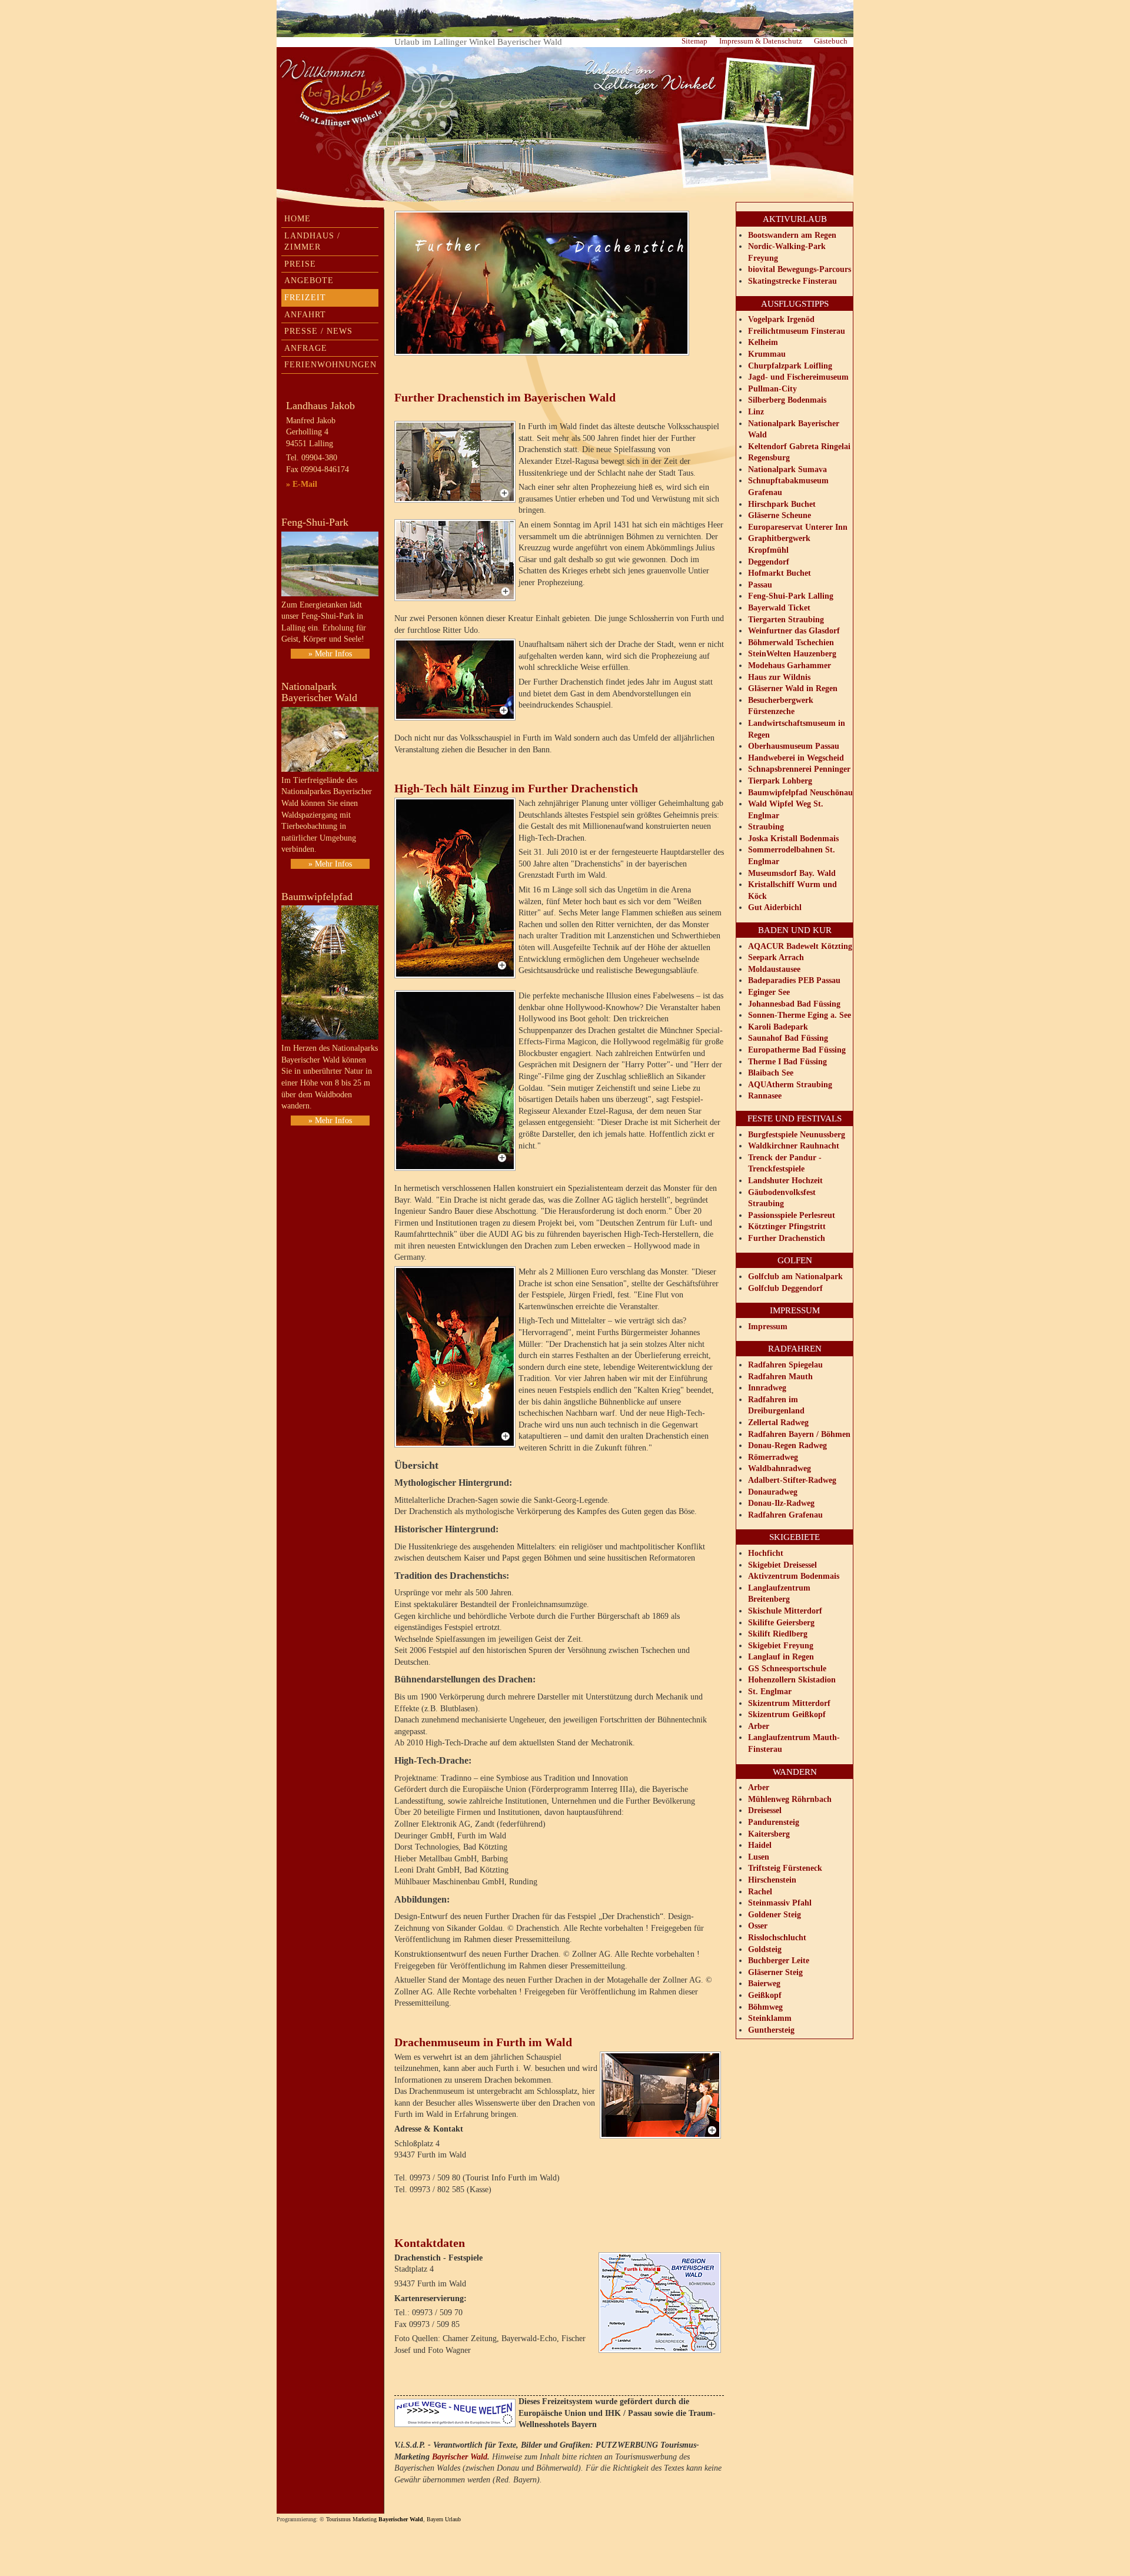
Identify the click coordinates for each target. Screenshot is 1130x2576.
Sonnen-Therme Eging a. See (800, 1015)
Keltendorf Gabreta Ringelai (799, 447)
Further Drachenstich (787, 1238)
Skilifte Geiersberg (781, 1623)
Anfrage (306, 348)
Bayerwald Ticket (779, 608)
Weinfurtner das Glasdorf (794, 631)
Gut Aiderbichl (775, 907)
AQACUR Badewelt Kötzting (800, 946)
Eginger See (769, 992)
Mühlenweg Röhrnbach (790, 1799)
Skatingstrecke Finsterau (792, 281)
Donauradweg (773, 1492)
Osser (758, 1926)
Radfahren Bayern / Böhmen (799, 1434)
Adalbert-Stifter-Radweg (792, 1480)
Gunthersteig (771, 2030)
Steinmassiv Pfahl (780, 1903)
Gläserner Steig (775, 1972)
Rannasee (765, 1096)
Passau (760, 585)
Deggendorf (769, 562)
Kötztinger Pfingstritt (787, 1226)
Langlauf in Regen (781, 1657)
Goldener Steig (775, 1915)
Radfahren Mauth (780, 1377)
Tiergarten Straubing (786, 620)
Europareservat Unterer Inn (798, 527)
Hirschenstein (772, 1880)
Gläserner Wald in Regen (793, 688)
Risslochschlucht (777, 1938)
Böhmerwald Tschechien (791, 643)
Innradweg (767, 1388)
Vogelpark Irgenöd (781, 319)
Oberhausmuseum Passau (794, 746)
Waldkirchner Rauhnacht (794, 1146)
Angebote (309, 280)
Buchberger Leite (779, 1961)
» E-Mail (302, 484)
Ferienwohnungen (330, 365)
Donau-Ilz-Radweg (781, 1503)
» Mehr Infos (330, 654)
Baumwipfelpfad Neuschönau (800, 793)
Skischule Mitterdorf (785, 1611)
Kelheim (763, 342)
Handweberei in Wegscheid (796, 758)
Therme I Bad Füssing (787, 1062)
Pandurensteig (774, 1822)
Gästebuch (831, 41)
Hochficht (766, 1553)
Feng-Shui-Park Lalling (791, 596)
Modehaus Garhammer (790, 665)
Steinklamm (770, 2018)
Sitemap (694, 41)
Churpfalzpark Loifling (790, 366)
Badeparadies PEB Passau (794, 980)
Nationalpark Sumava (787, 469)
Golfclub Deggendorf (785, 1288)
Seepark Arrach (776, 957)
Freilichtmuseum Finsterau (797, 331)
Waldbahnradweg (780, 1468)
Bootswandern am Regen (792, 235)
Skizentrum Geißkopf (787, 1714)
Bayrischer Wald (460, 2457)
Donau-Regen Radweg (787, 1445)
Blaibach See (771, 1073)
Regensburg (769, 458)
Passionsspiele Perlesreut (792, 1215)
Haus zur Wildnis (779, 677)
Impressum (768, 1327)
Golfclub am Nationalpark (795, 1277)
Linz (756, 412)
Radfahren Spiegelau (785, 1365)
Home (298, 219)
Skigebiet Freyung (781, 1646)
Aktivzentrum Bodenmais (794, 1576)
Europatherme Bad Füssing (797, 1050)
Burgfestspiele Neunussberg (797, 1135)
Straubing (766, 827)
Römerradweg (773, 1457)
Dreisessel (765, 1810)
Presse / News (318, 331)
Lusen (759, 1857)
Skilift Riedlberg (778, 1634)
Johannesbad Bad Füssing (794, 1004)
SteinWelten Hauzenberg (792, 654)
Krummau (767, 354)
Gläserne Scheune (780, 515)
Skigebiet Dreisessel (782, 1565)
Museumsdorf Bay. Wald (792, 873)
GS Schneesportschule (787, 1669)
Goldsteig (765, 1949)
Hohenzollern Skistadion (792, 1680)
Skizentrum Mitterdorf (789, 1703)
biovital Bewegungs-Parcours (800, 269)
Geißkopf (765, 1995)
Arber (759, 1726)
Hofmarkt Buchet (780, 573)
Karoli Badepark (778, 1027)
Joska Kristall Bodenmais (793, 839)
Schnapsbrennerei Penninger (799, 769)
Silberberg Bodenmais (787, 400)
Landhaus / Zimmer (312, 242)
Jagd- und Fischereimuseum (798, 377)
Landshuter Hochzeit (785, 1181)
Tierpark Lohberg (780, 781)
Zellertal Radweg (778, 1423)
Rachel (760, 1892)
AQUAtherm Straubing (790, 1085)
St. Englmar (770, 1692)
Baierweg (764, 1984)
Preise (300, 264)
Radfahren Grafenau (785, 1515)
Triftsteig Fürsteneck (785, 1868)
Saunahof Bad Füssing (788, 1038)
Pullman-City (772, 389)
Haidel (760, 1845)
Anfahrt (305, 315)
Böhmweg (765, 2007)
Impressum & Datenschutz (761, 41)
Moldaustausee (774, 969)
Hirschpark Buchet (782, 504)
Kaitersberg (769, 1834)
